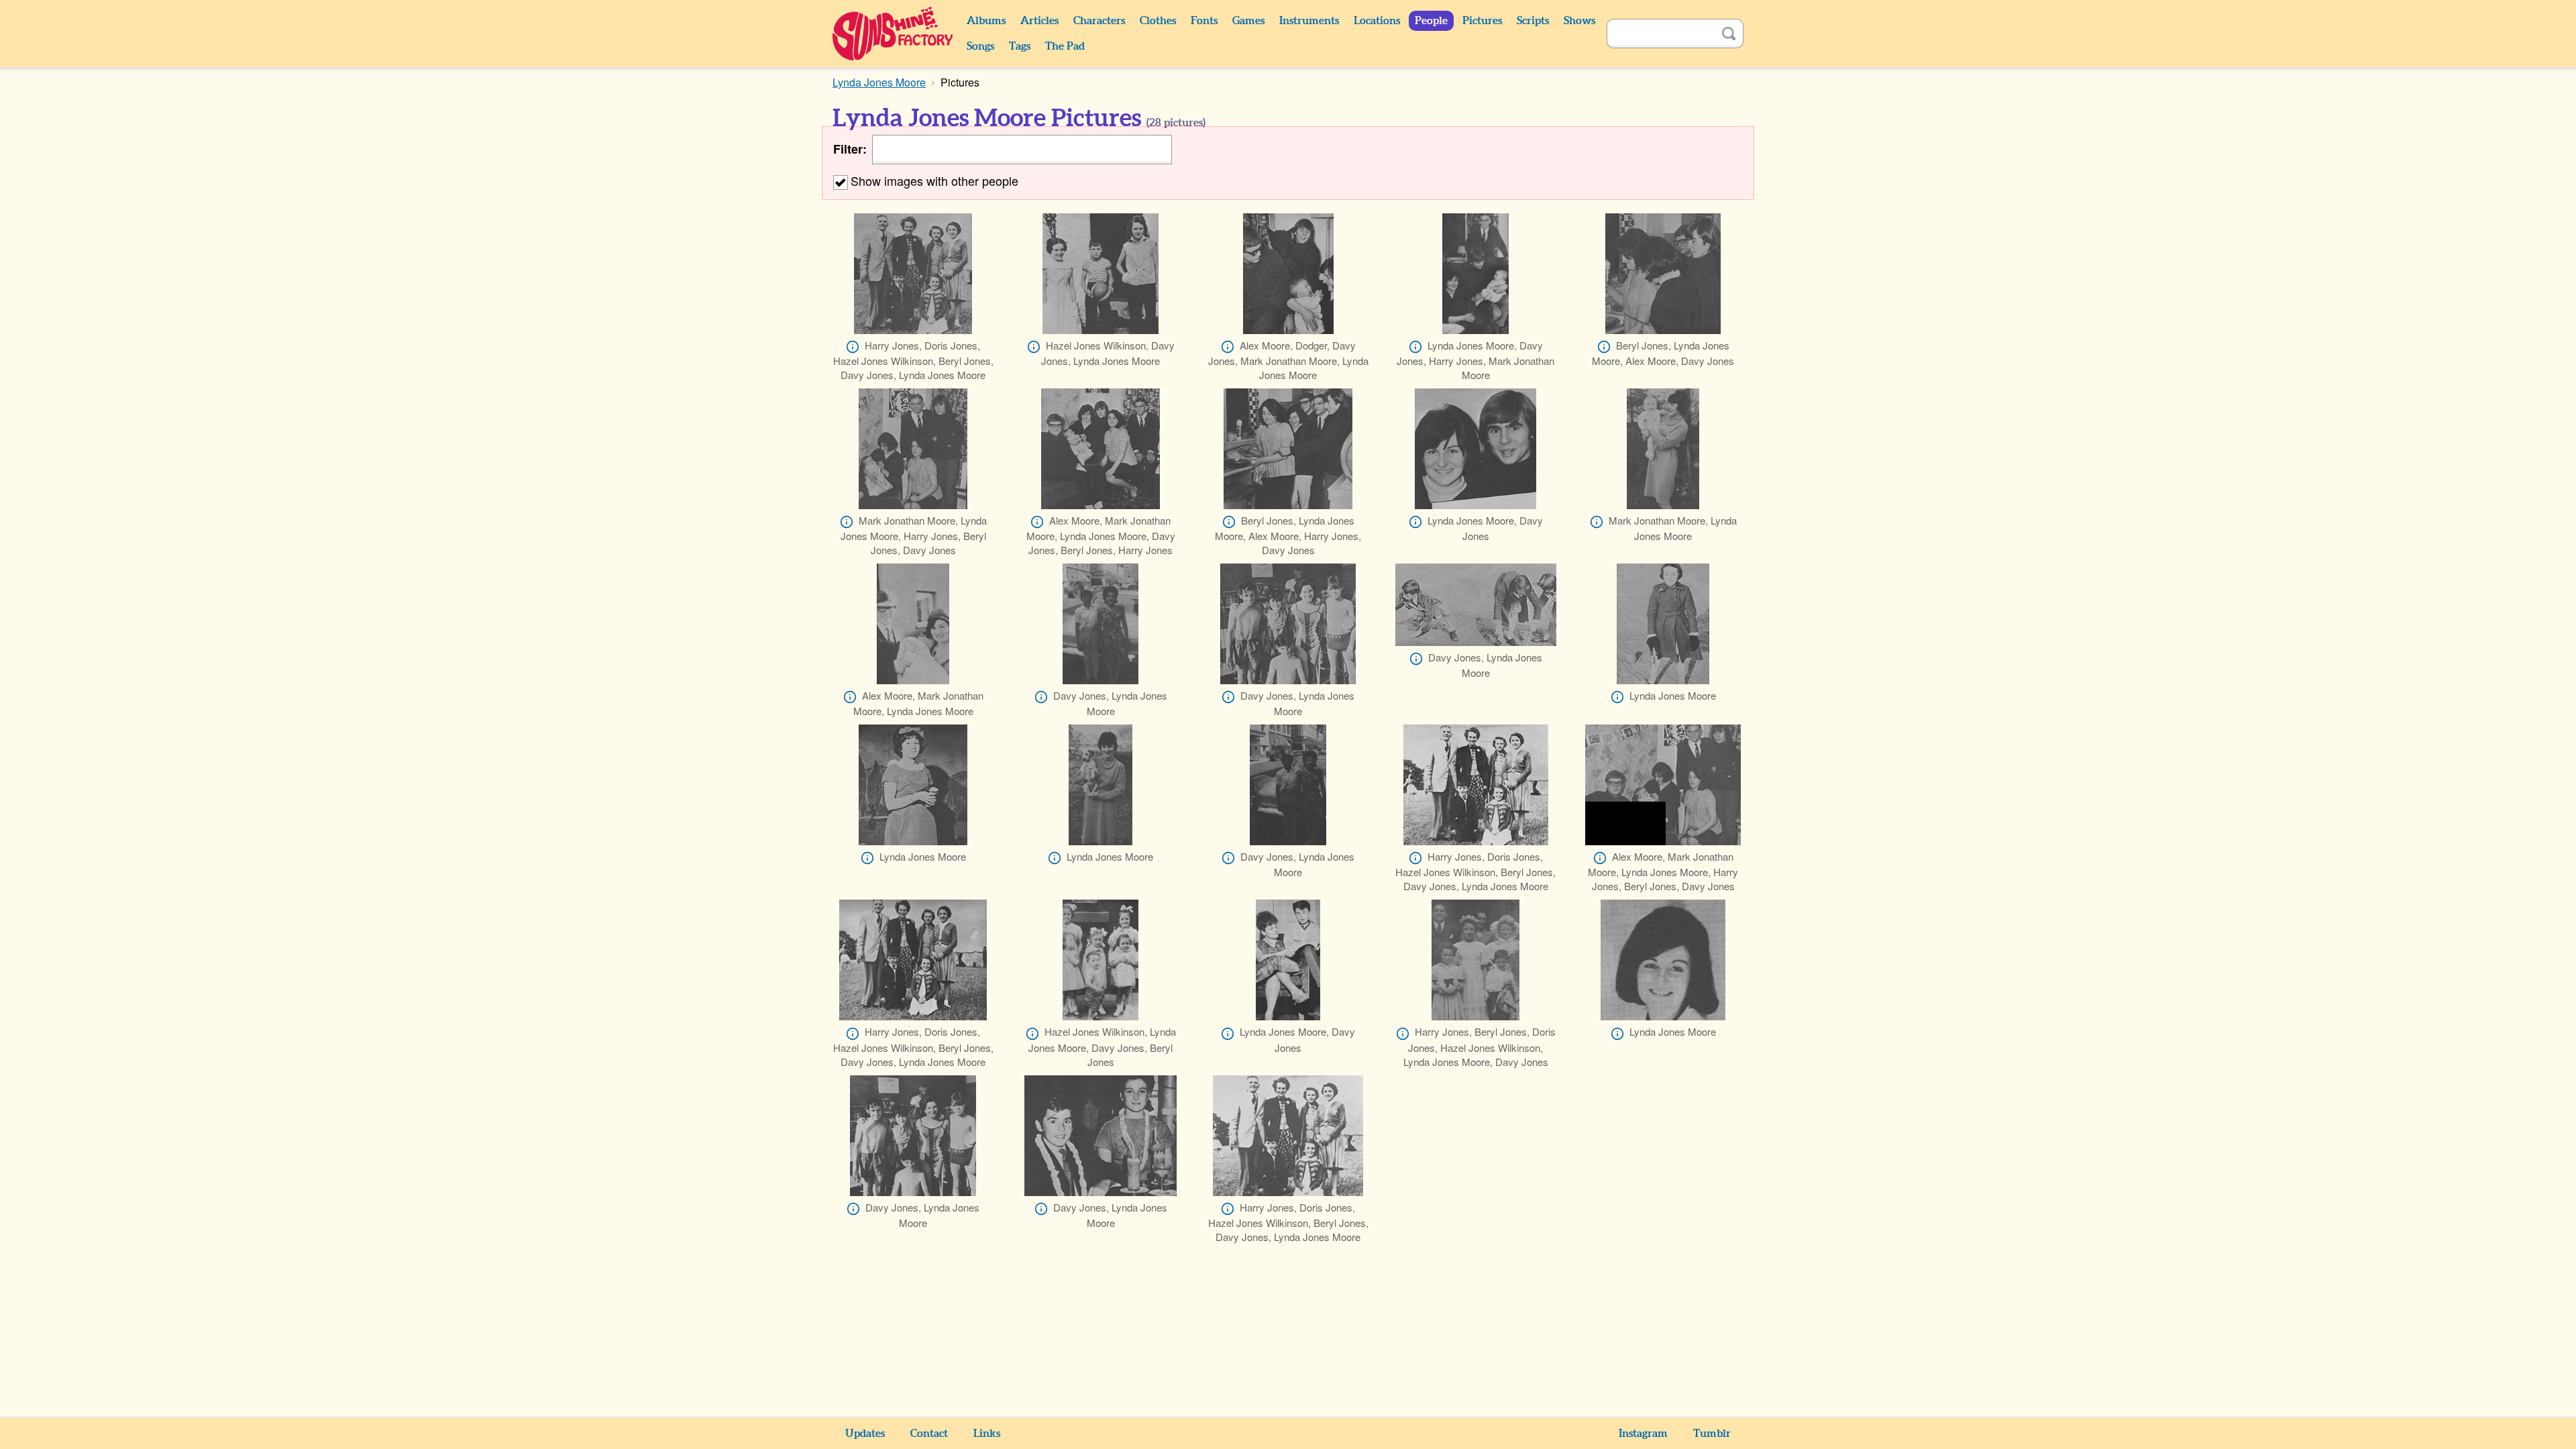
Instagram (1643, 1434)
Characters (1099, 21)
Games (1248, 21)
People (1431, 21)
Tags (1020, 46)
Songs (980, 46)
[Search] (1729, 34)
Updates (865, 1434)
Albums (986, 21)
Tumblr (1712, 1434)
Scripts (1533, 21)
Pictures (1482, 21)
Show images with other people (934, 180)
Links (987, 1434)
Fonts (1204, 21)
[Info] (853, 347)
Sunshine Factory (893, 34)
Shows (1579, 21)
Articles (1039, 21)
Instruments (1309, 21)
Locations (1377, 21)
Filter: (850, 149)
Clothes (1158, 21)
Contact (929, 1434)
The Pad (1065, 46)
